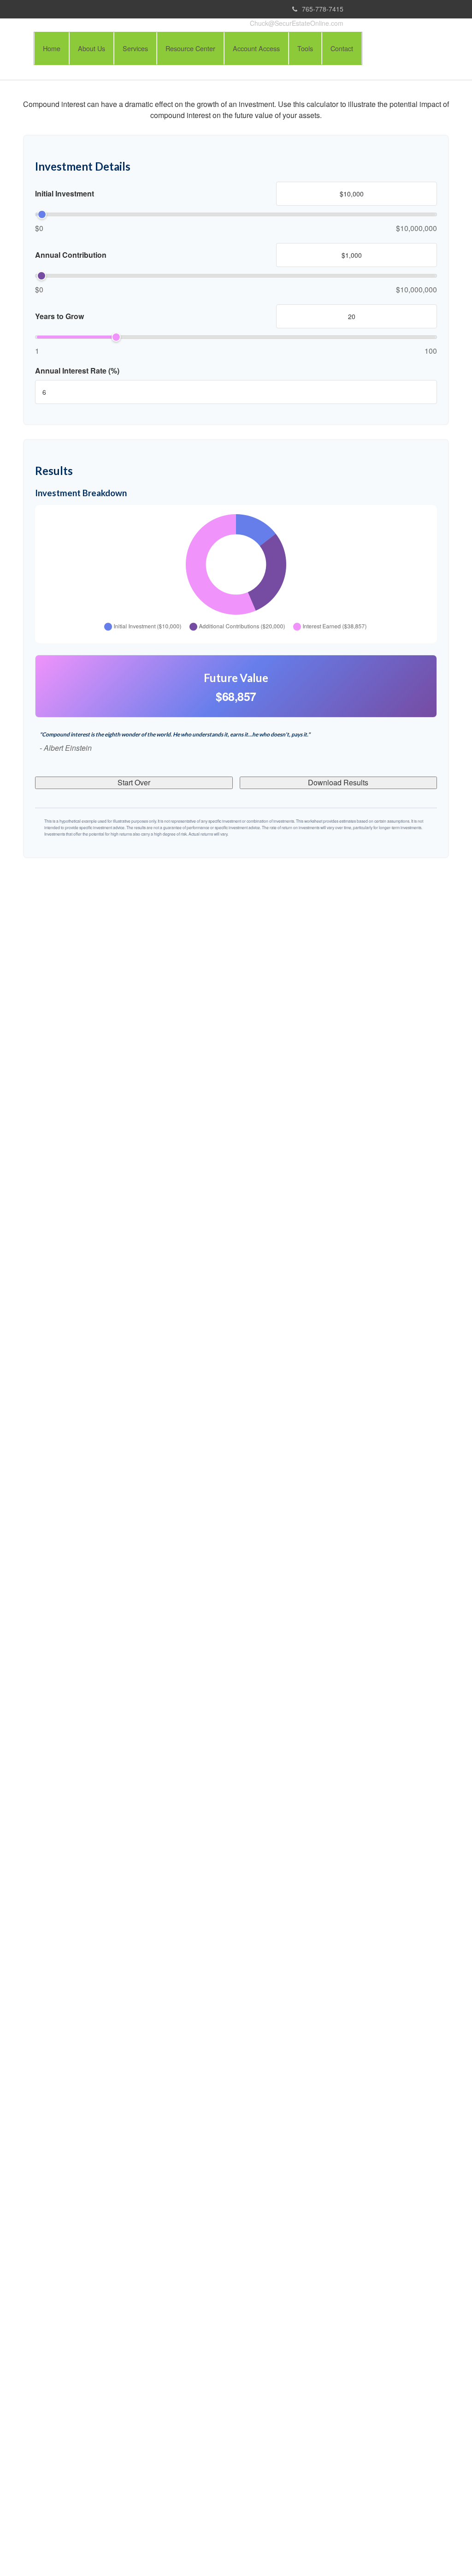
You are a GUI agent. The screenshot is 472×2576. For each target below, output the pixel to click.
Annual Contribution (71, 255)
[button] (91, 48)
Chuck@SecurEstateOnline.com (297, 23)
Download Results (338, 782)
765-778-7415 (323, 9)
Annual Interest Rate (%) (77, 371)
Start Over (134, 782)
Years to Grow (59, 316)
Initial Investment (65, 194)
